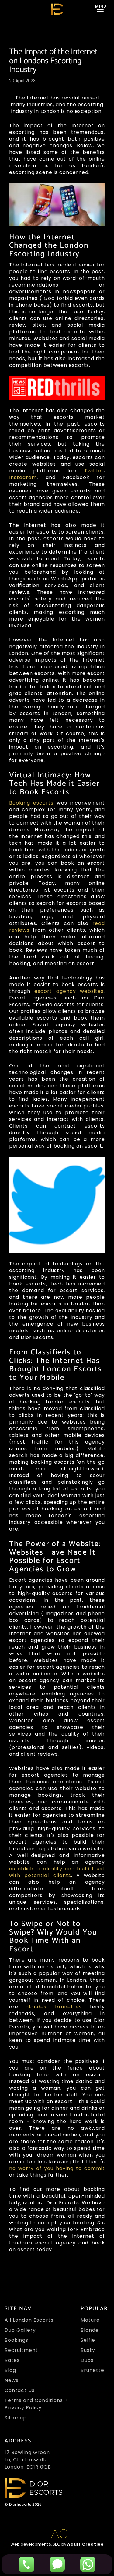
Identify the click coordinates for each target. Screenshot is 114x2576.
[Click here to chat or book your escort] (88, 2564)
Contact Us (20, 2390)
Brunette (92, 2370)
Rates (12, 2360)
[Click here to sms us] (57, 2564)
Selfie (88, 2340)
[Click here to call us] (26, 2564)
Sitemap (16, 2418)
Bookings (16, 2340)
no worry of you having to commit (57, 2168)
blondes (36, 2007)
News (12, 2380)
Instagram (23, 477)
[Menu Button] (102, 9)
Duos (87, 2360)
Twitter (94, 471)
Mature (90, 2320)
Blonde (90, 2330)
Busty (88, 2350)
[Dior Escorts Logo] (57, 9)
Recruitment (21, 2350)
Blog (10, 2370)
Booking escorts (31, 803)
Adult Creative (85, 2544)
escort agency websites (69, 991)
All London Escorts (29, 2320)
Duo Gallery (20, 2330)
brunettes (68, 2007)
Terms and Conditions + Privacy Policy (36, 2404)
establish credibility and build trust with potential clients (57, 1872)
